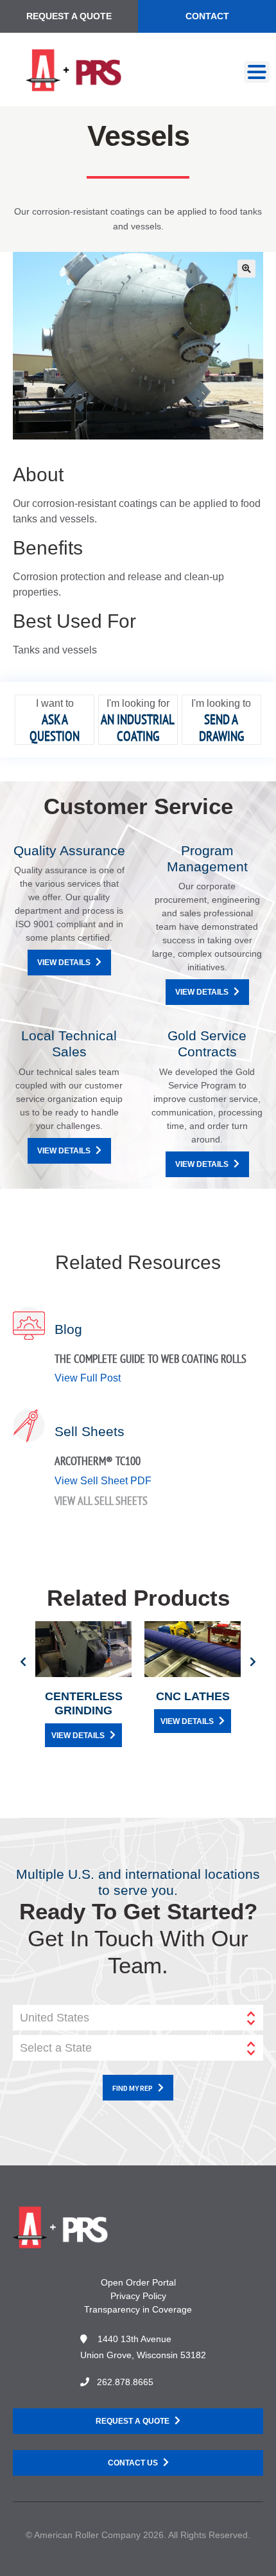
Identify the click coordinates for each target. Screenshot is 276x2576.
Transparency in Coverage (138, 2309)
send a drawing (221, 727)
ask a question (55, 727)
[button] (246, 269)
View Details (64, 963)
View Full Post (88, 1378)
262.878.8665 (125, 2382)
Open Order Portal (138, 2282)
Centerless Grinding (84, 1703)
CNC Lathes (193, 1696)
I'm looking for (138, 703)
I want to (55, 703)
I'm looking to (221, 703)
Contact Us (133, 2463)
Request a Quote (69, 16)
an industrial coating (138, 727)
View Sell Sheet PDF (103, 1481)
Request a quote (133, 2421)
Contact (207, 16)
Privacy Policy (138, 2296)
